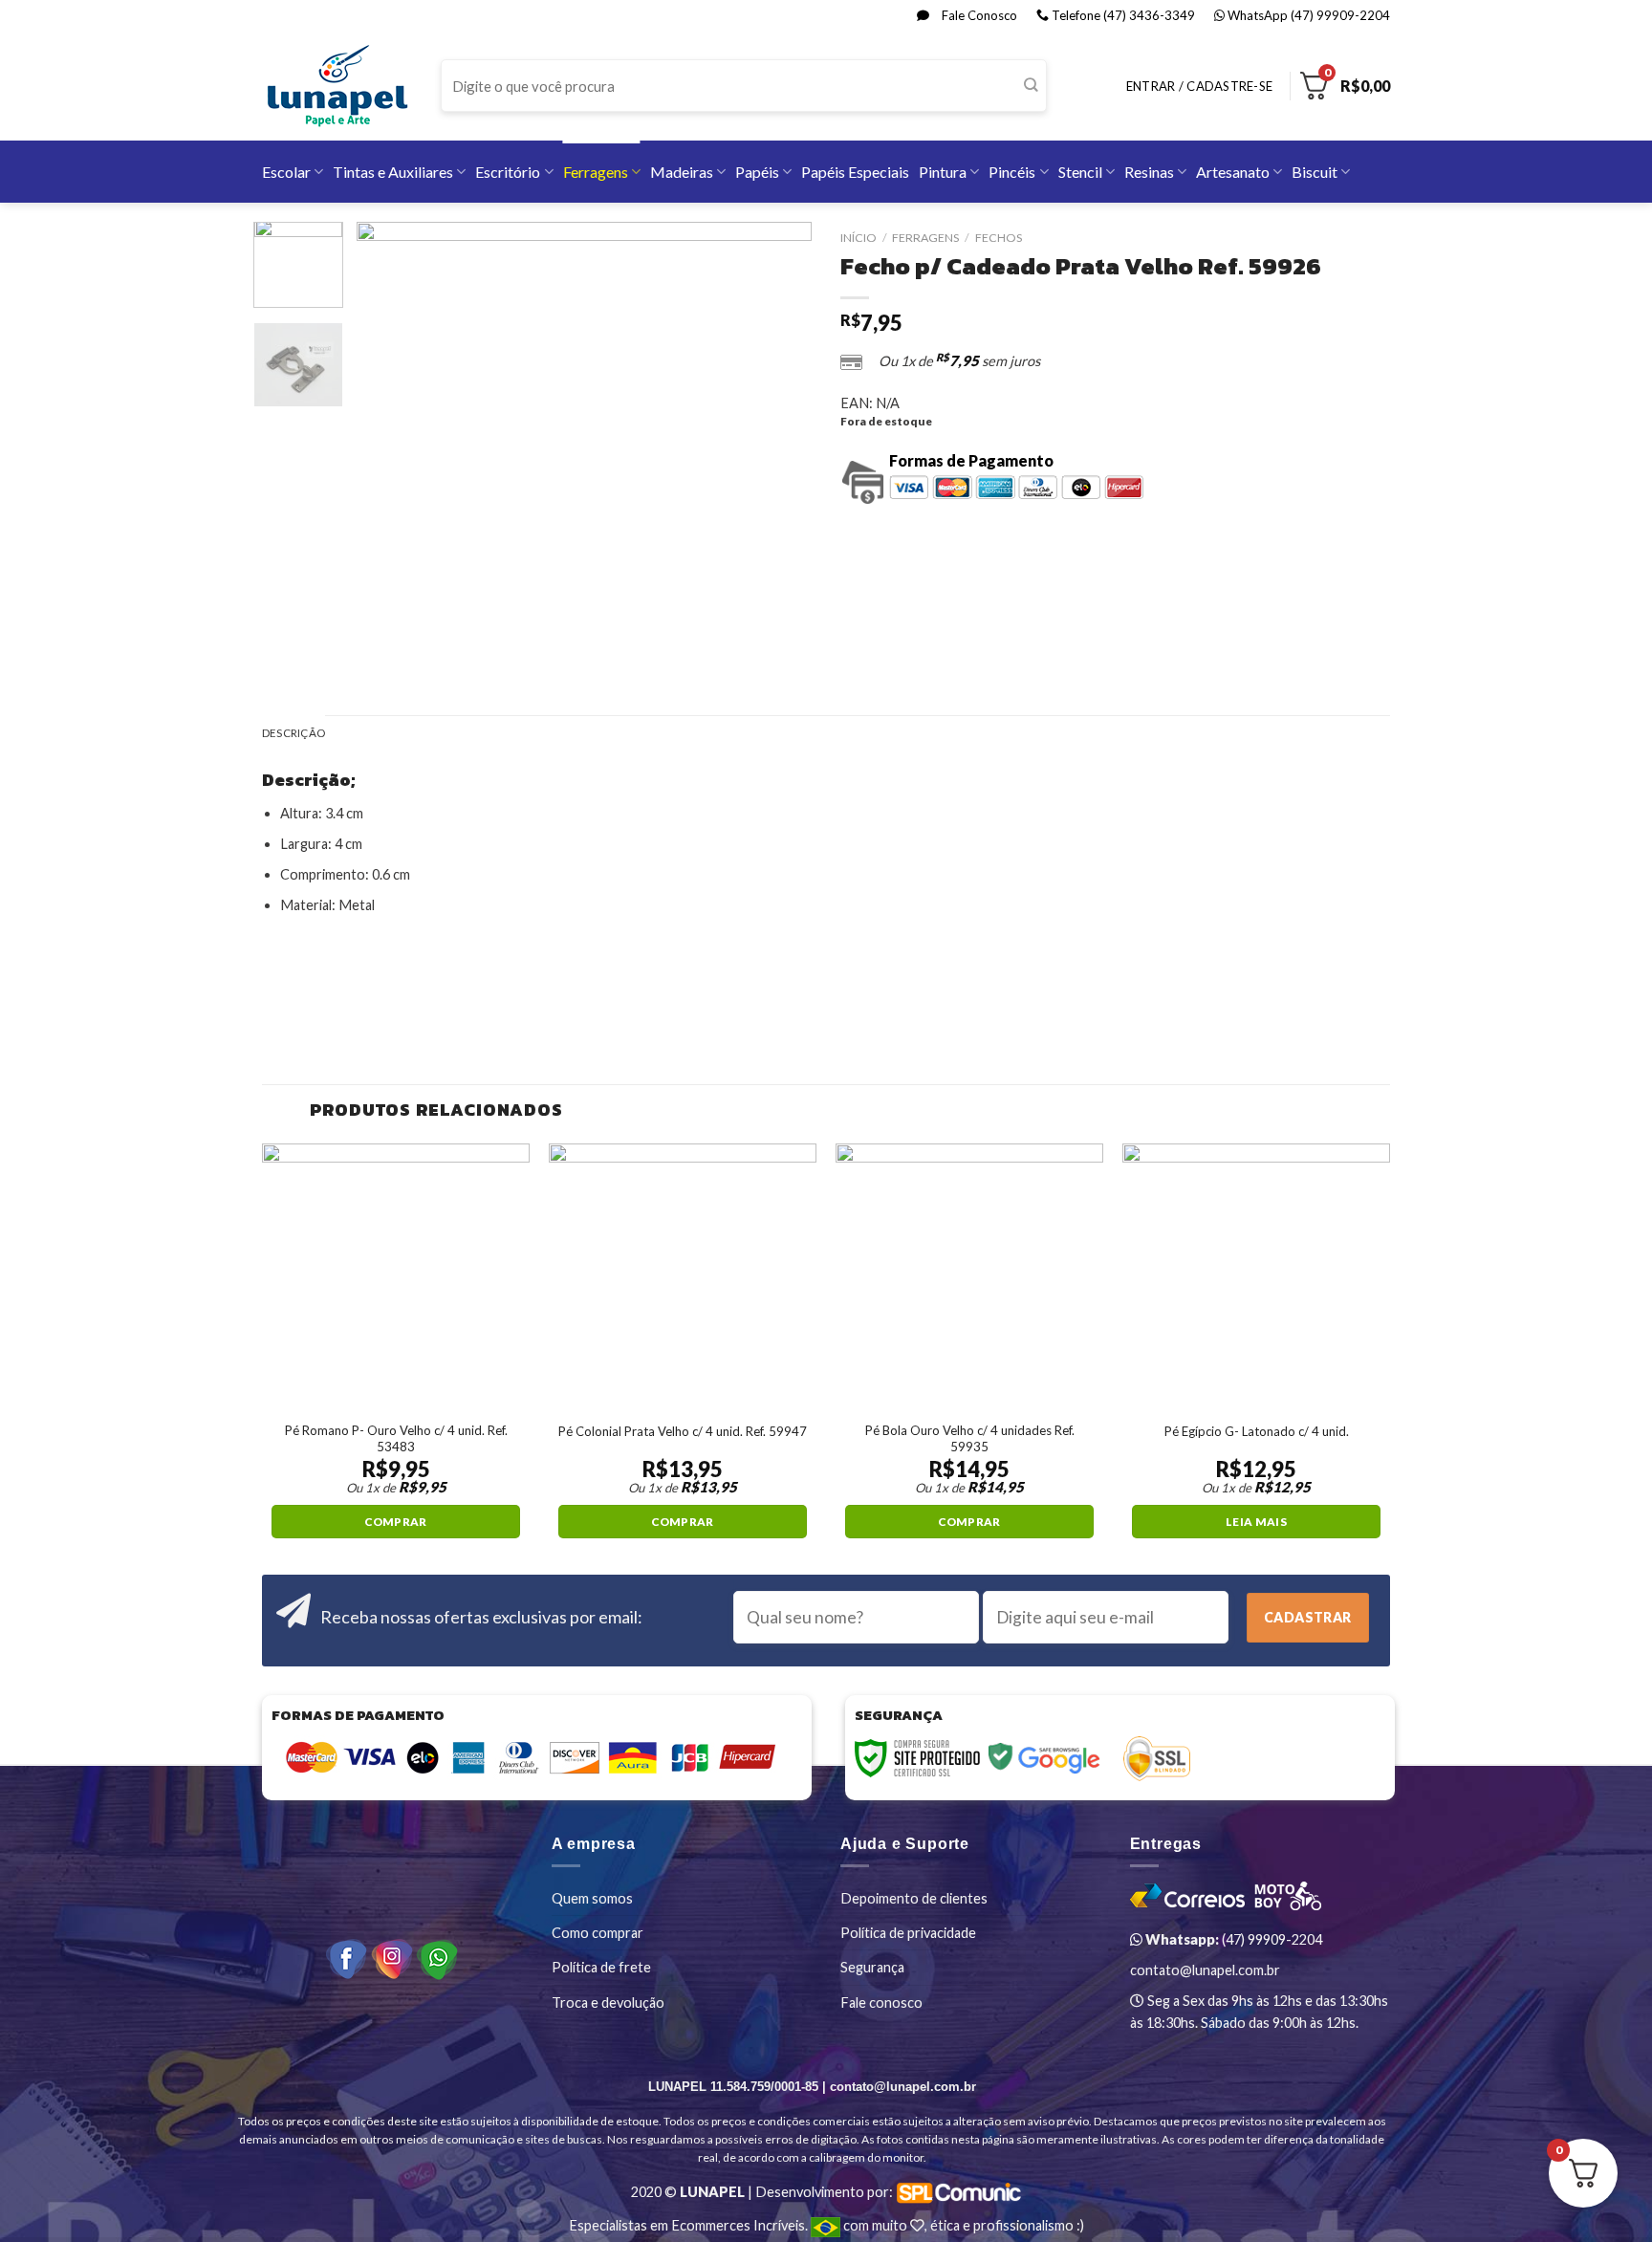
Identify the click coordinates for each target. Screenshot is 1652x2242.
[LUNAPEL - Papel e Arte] (337, 86)
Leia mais (1256, 1522)
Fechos (999, 238)
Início (859, 238)
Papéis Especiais (855, 172)
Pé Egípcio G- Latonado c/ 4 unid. (1257, 1431)
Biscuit (1315, 172)
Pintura (943, 172)
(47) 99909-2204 (1232, 1939)
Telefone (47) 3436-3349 (1122, 15)
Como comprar (598, 1933)
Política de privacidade (908, 1933)
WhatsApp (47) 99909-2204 (1307, 15)
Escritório (508, 172)
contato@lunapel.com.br (1205, 1970)
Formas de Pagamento (971, 460)
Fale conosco (881, 2003)
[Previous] (390, 449)
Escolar (286, 172)
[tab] (293, 734)
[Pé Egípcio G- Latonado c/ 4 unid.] (1256, 1277)
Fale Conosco (978, 15)
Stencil (1080, 172)
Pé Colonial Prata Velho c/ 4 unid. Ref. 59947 (683, 1431)
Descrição (293, 733)
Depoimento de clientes (914, 1898)
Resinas (1149, 172)
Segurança (872, 1967)
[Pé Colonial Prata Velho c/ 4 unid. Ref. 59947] (683, 1277)
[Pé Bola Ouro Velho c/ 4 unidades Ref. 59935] (969, 1277)
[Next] (778, 449)
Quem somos (592, 1898)
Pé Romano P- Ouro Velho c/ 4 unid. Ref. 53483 (396, 1438)
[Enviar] (1031, 86)
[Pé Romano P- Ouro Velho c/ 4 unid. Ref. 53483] (396, 1277)
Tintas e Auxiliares (393, 172)
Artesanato (1233, 172)
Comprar (395, 1522)
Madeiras (682, 172)
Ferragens (596, 172)
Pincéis (1012, 172)
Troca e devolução (608, 2003)
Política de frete (601, 1967)
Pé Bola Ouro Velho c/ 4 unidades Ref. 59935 (970, 1438)
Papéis (757, 172)
